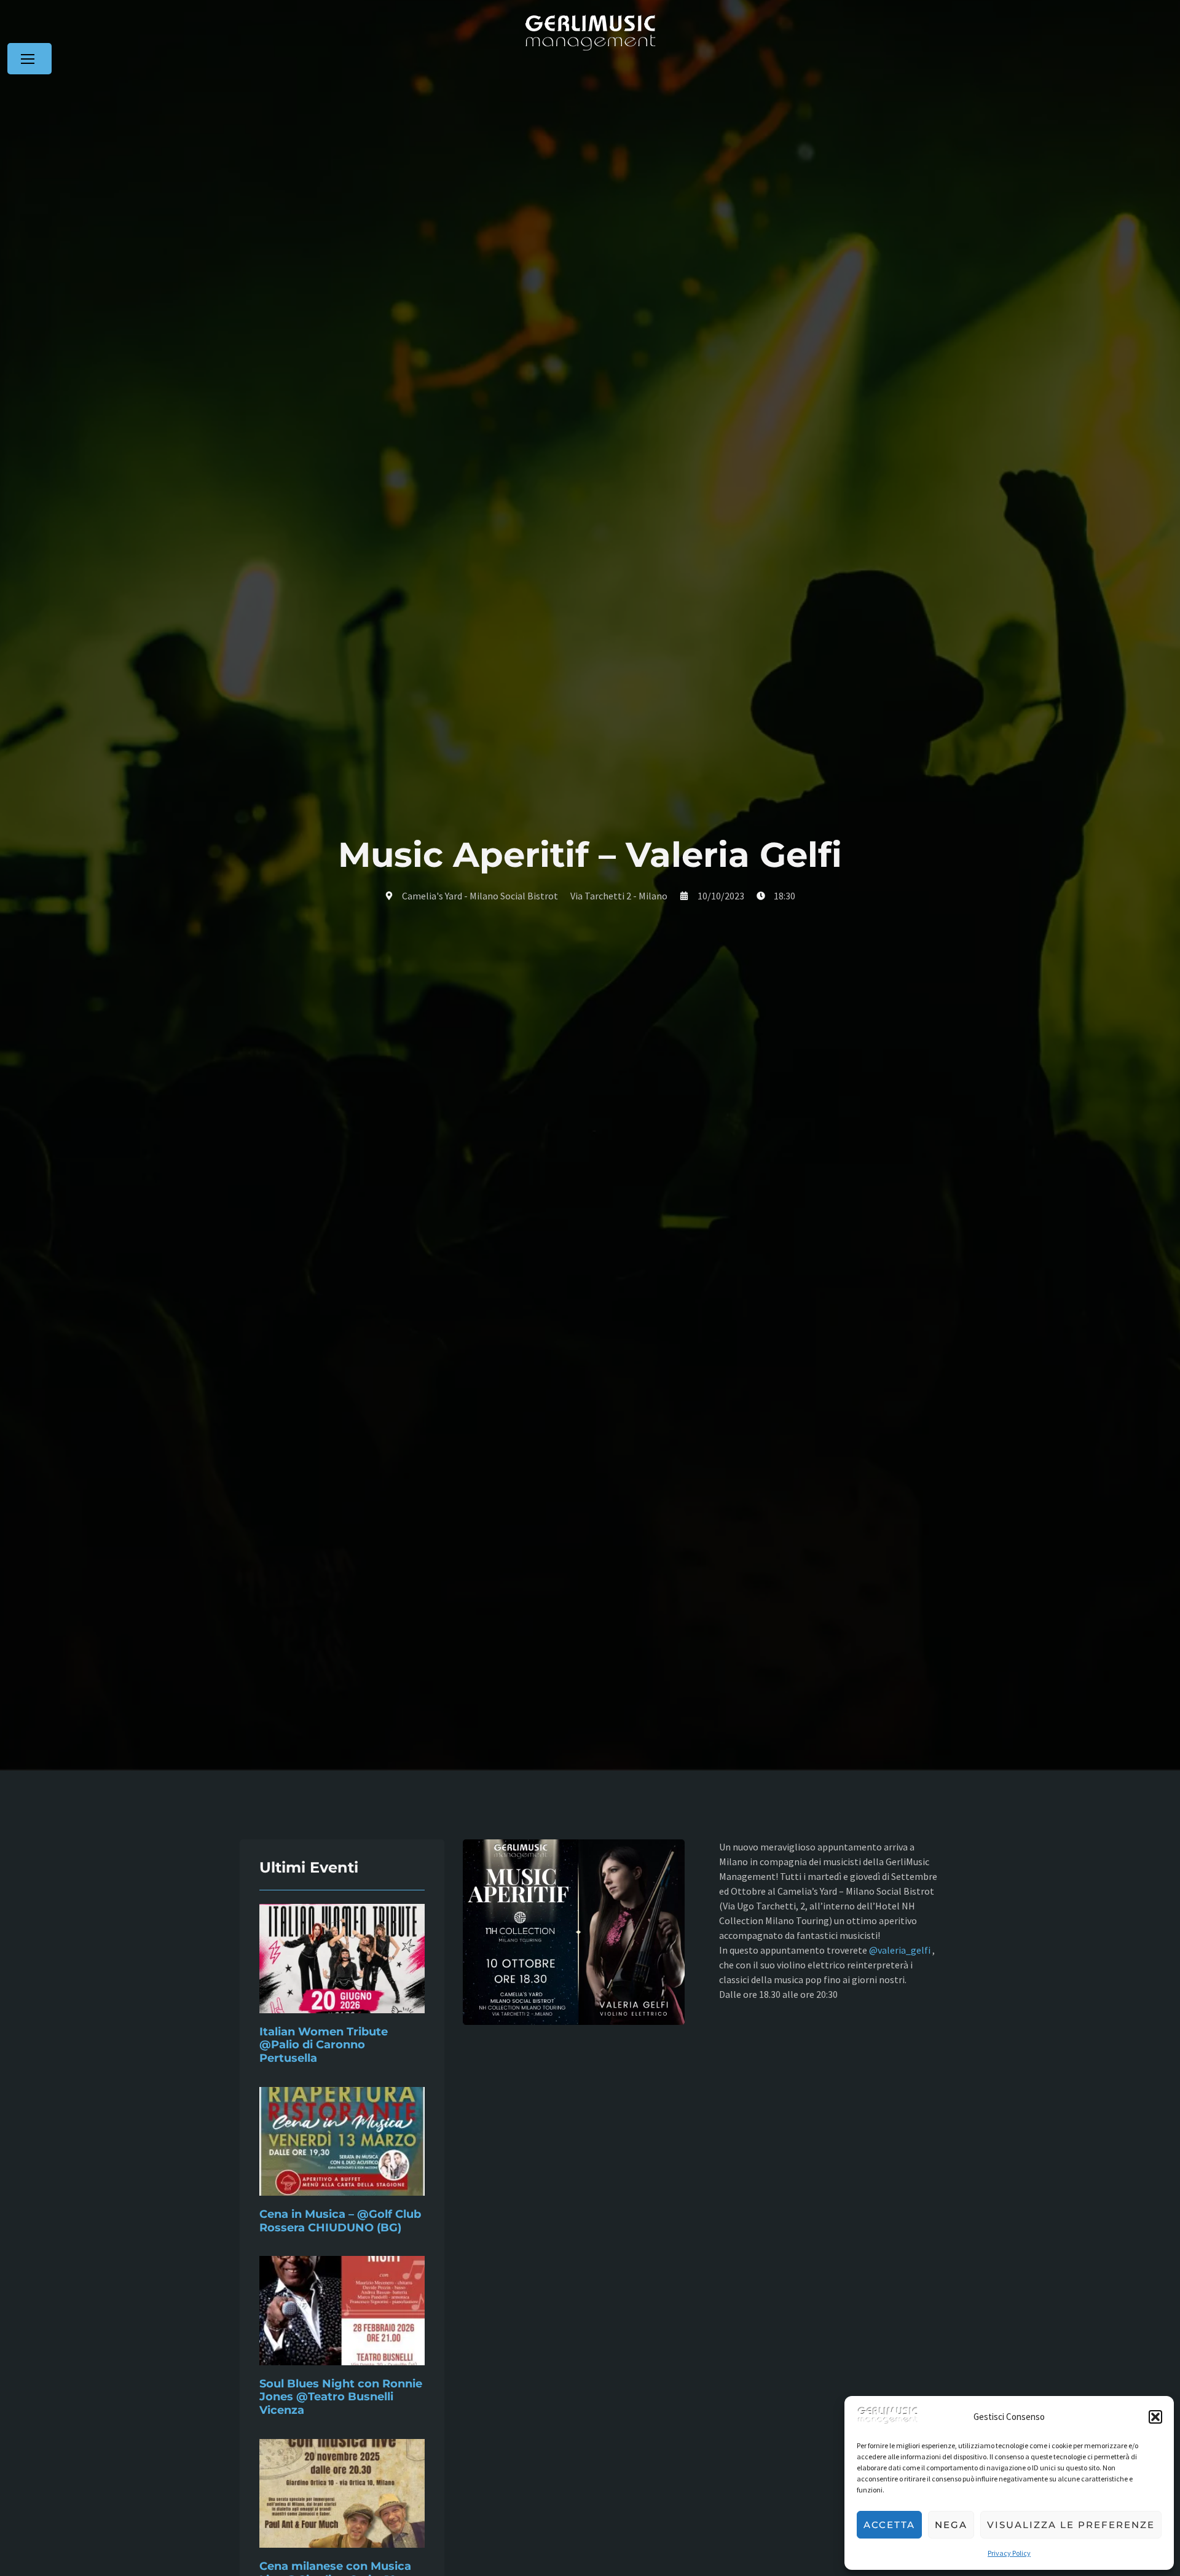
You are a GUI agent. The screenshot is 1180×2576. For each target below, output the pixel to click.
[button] (1155, 2417)
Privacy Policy (1009, 2553)
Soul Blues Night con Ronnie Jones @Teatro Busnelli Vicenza (341, 2397)
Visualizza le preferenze (1071, 2525)
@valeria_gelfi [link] (900, 1950)
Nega (951, 2525)
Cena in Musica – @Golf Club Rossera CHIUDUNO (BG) (340, 2221)
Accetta (889, 2525)
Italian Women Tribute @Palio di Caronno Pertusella (324, 2045)
